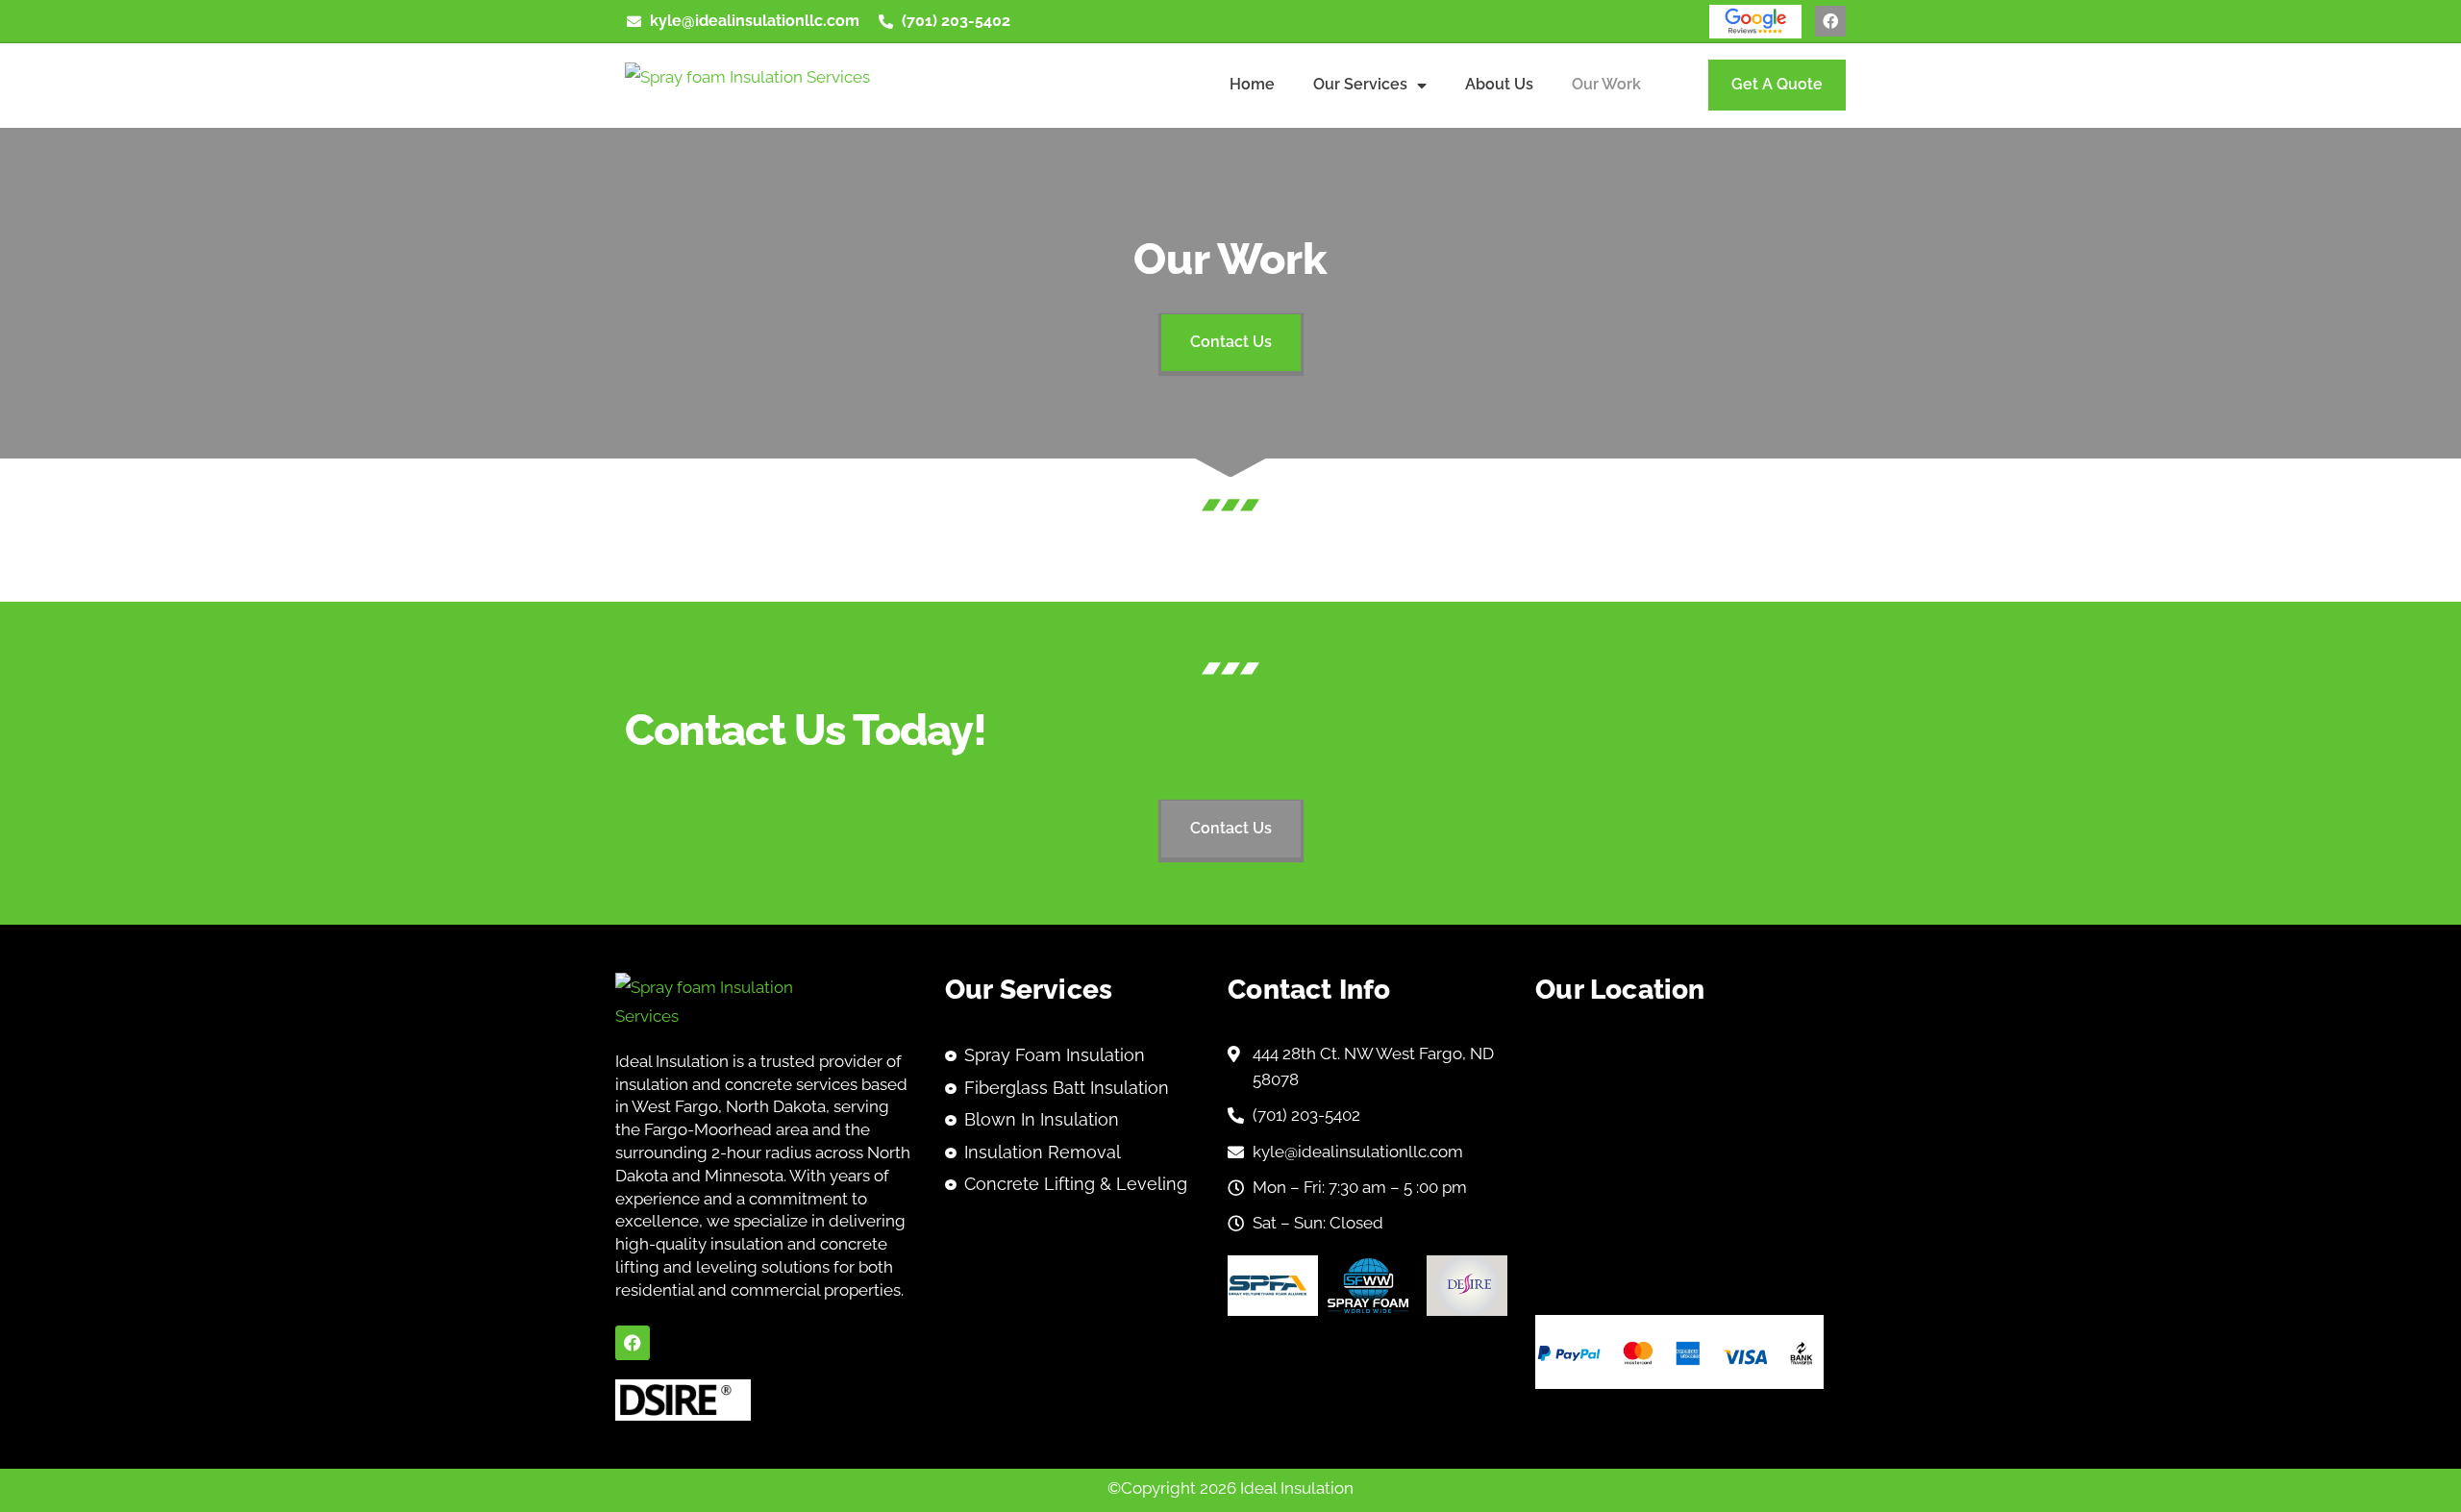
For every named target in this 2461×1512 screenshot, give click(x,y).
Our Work (1606, 84)
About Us (1499, 84)
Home (1252, 84)
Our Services (1360, 84)
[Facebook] (1830, 21)
